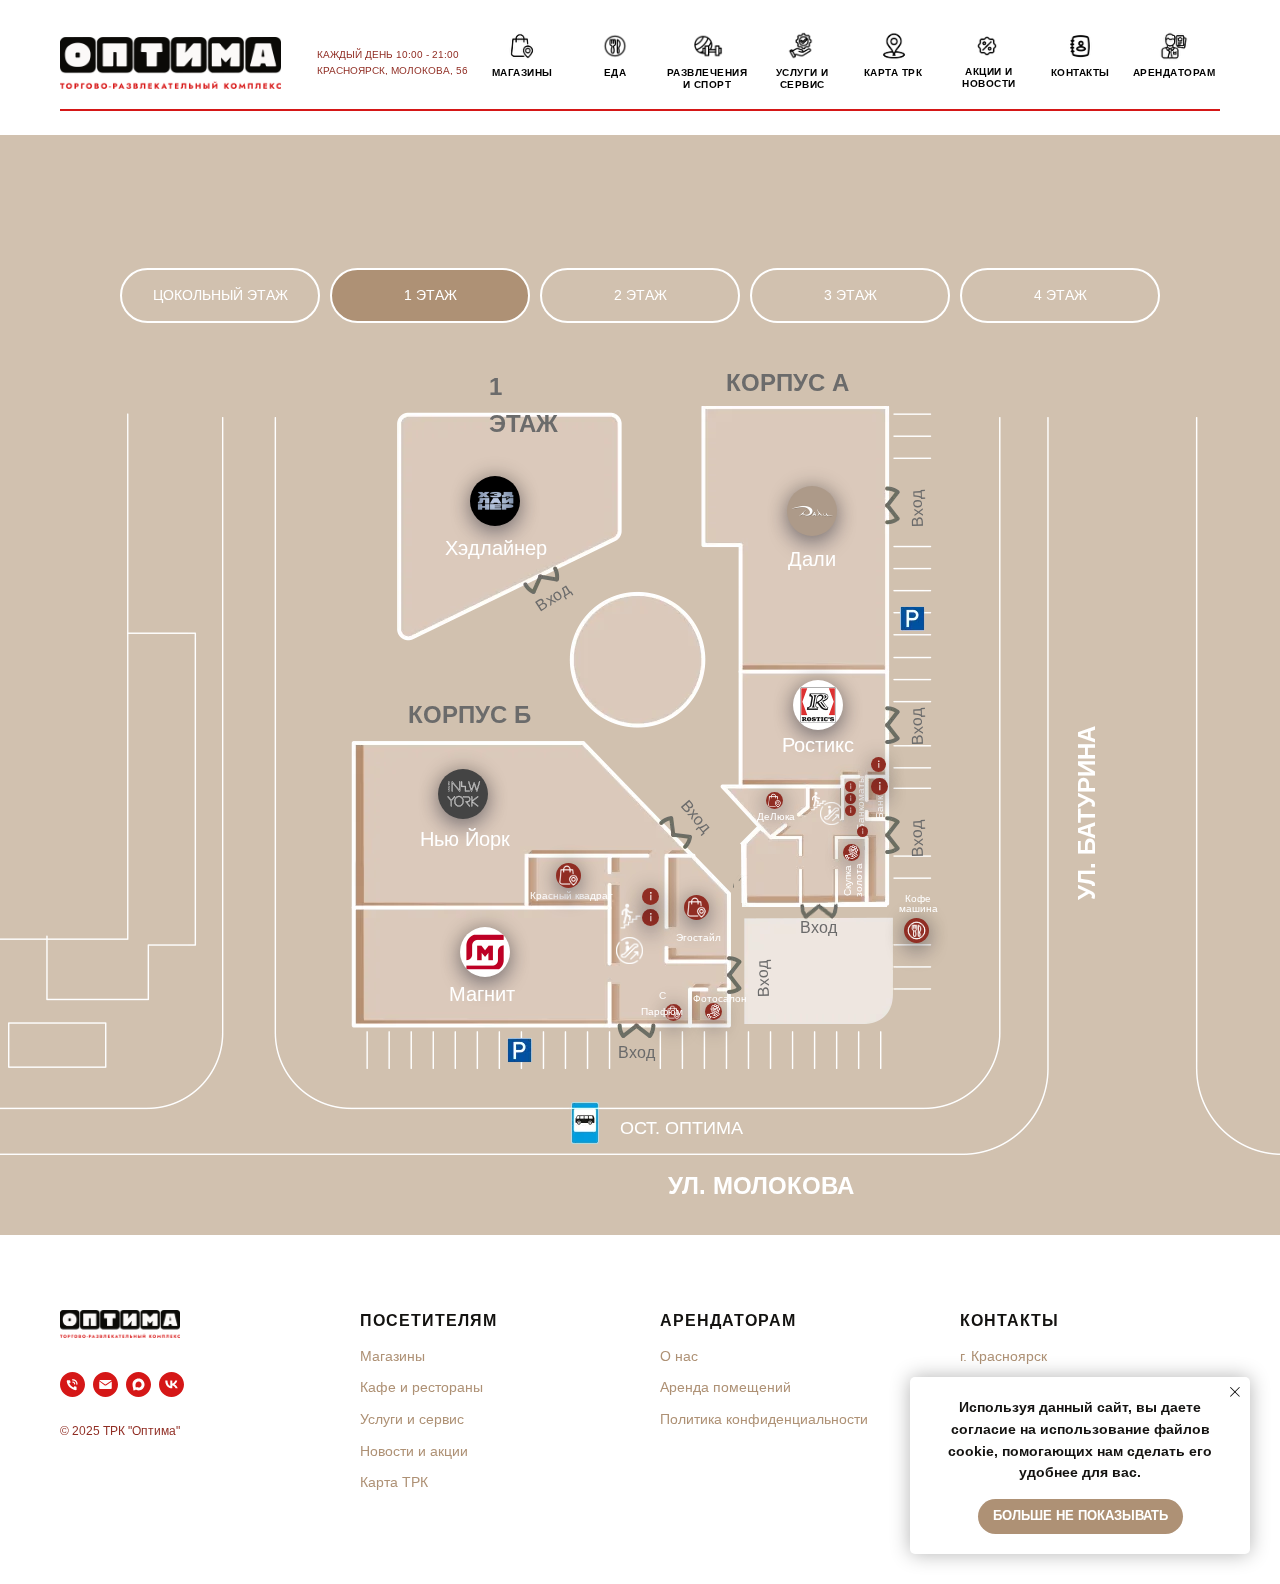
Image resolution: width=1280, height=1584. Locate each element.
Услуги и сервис (412, 1419)
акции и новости (989, 77)
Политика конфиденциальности (764, 1419)
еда (615, 72)
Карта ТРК (394, 1482)
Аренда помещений (725, 1387)
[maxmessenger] (138, 1384)
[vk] (171, 1384)
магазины (522, 72)
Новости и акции (414, 1451)
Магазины (392, 1356)
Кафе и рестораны (421, 1387)
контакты (1080, 72)
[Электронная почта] (105, 1384)
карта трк (893, 72)
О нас (679, 1356)
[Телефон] (72, 1384)
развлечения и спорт (707, 78)
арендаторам (1174, 72)
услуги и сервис (802, 78)
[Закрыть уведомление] (1235, 1392)
